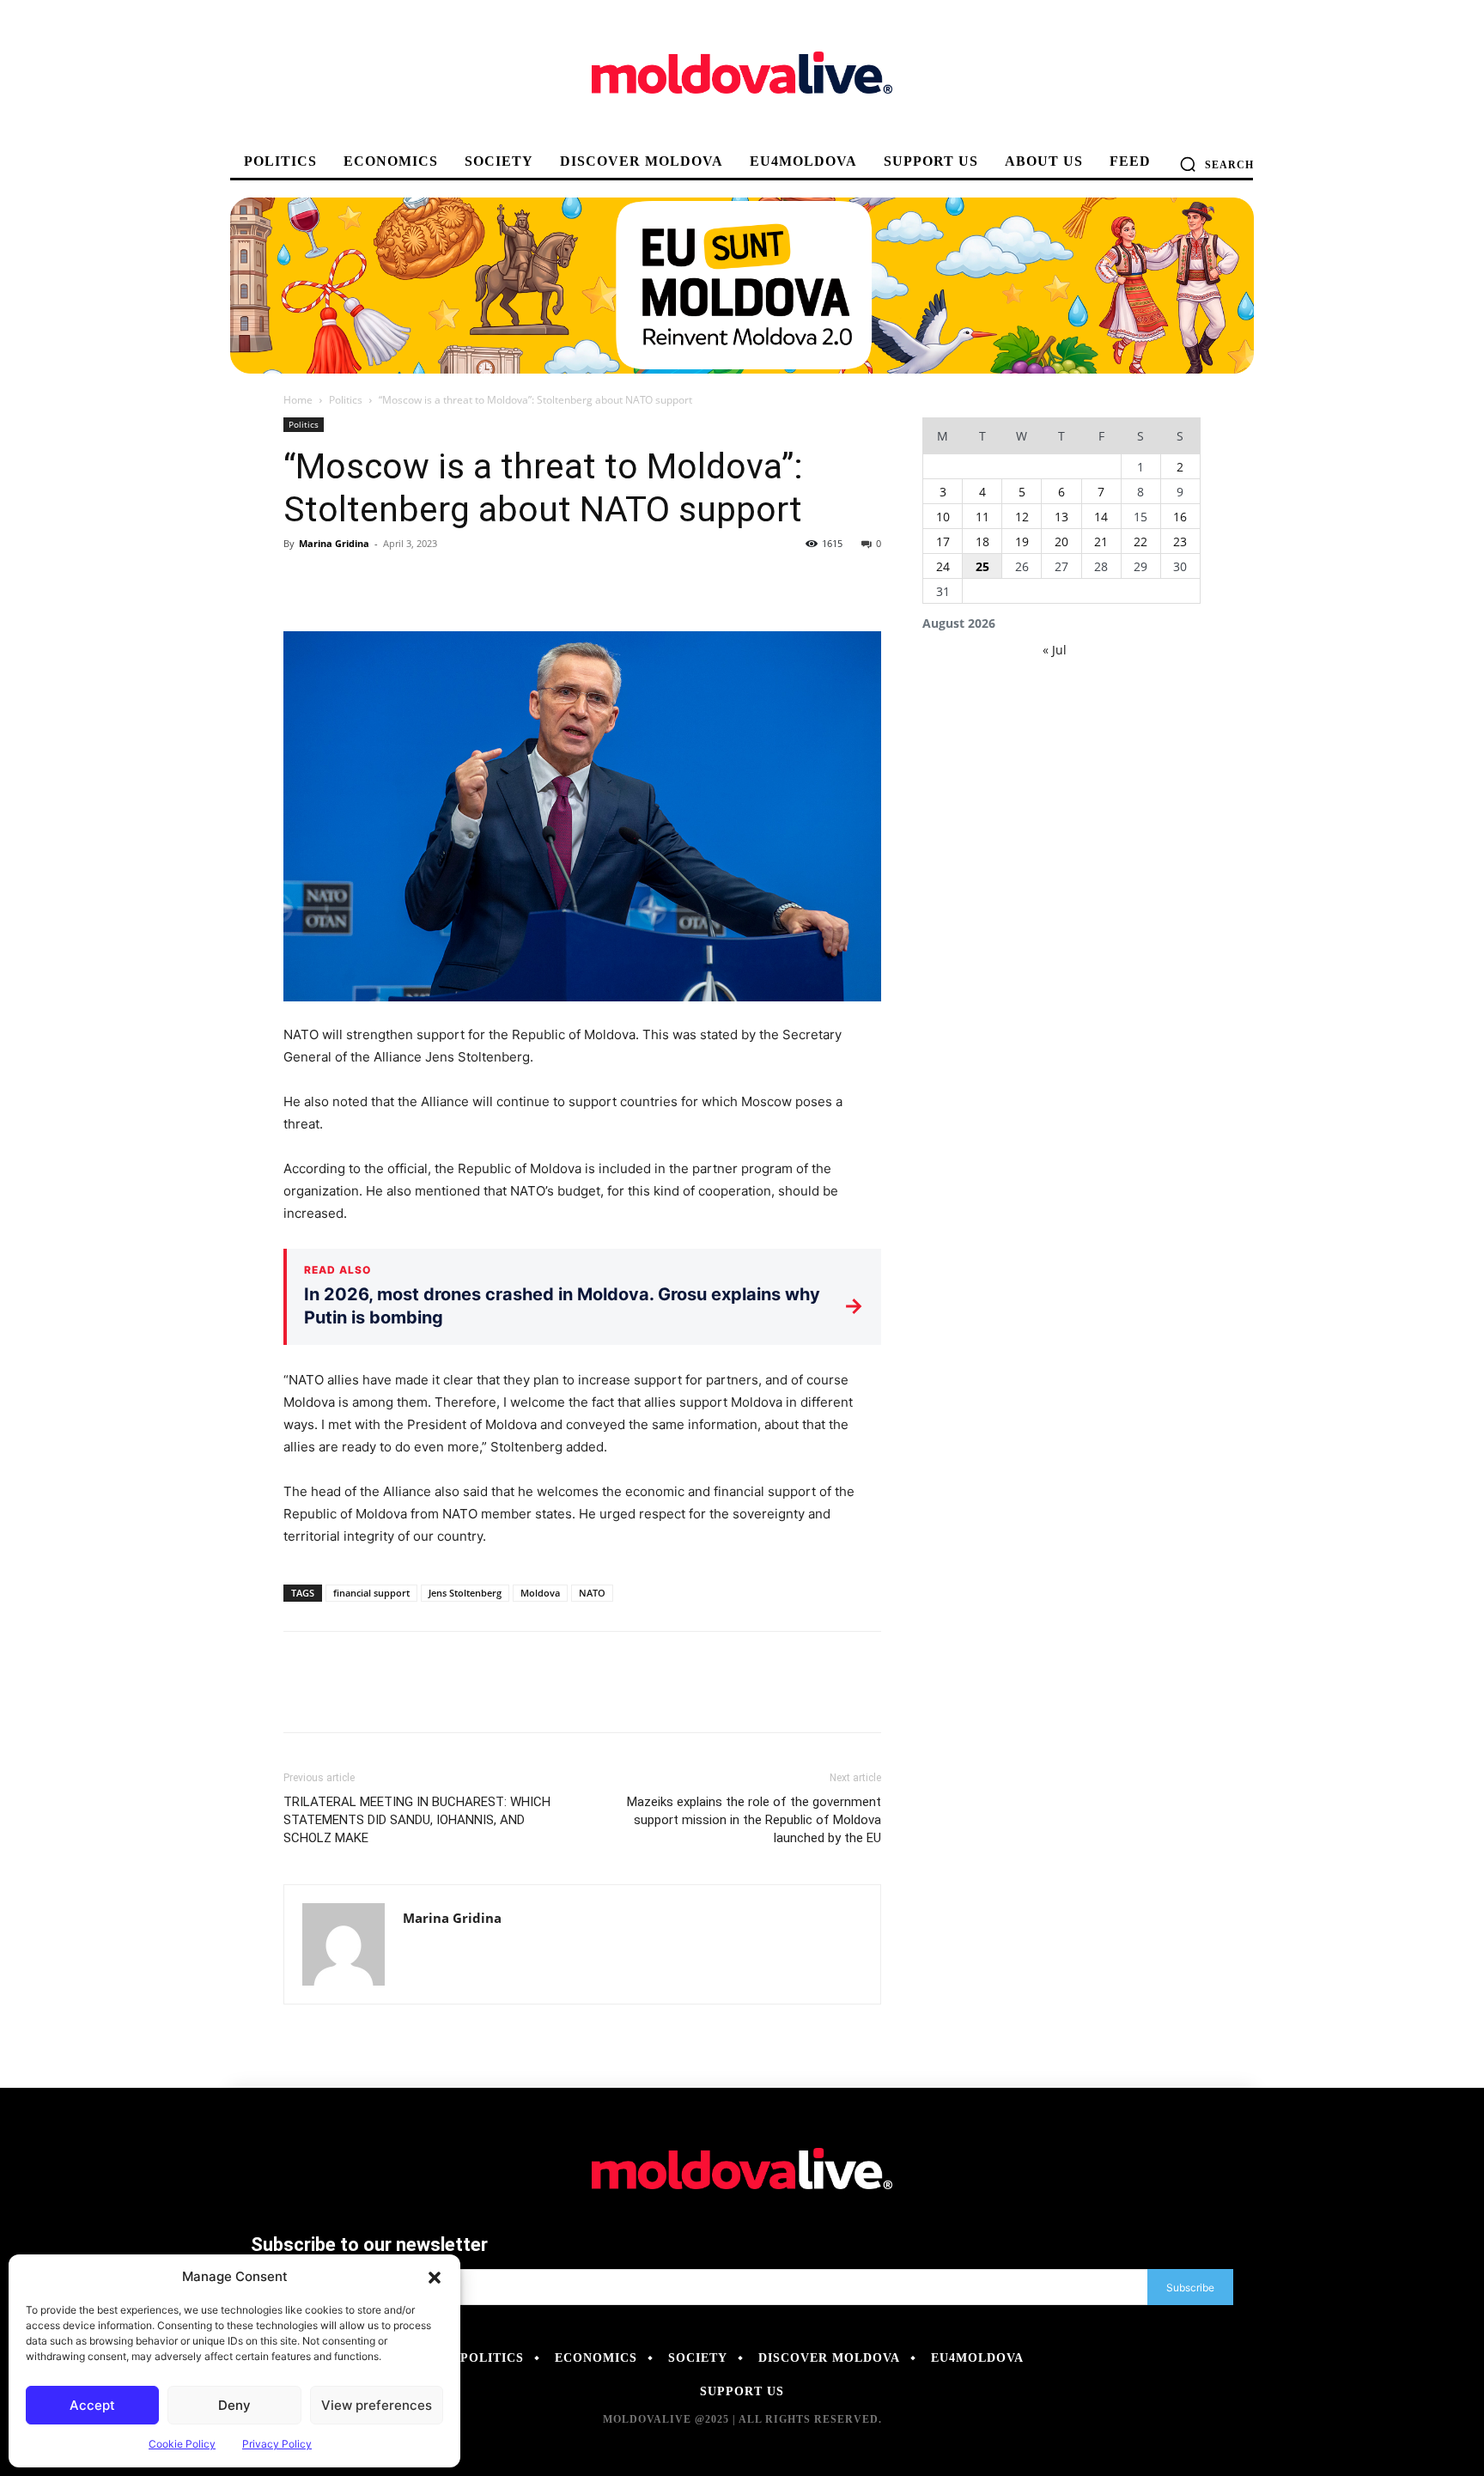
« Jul (1055, 650)
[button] (435, 2277)
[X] (340, 582)
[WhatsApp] (419, 582)
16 (1180, 517)
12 (1022, 517)
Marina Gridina (334, 543)
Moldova (540, 1593)
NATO (592, 1593)
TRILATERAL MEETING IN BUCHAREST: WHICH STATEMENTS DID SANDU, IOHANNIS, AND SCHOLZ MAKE (417, 1820)
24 (943, 566)
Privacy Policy (277, 2444)
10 (943, 517)
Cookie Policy (182, 2444)
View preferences (377, 2405)
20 (1061, 541)
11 (982, 517)
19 (1022, 541)
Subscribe (1190, 2287)
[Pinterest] (380, 582)
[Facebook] (301, 582)
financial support (371, 1593)
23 (1180, 541)
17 (943, 541)
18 (982, 541)
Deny (234, 2405)
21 (1101, 541)
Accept (92, 2405)
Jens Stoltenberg (465, 1593)
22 (1140, 541)
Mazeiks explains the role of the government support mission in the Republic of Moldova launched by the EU (754, 1820)
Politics (346, 400)
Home (298, 400)
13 (1061, 517)
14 (1101, 517)
